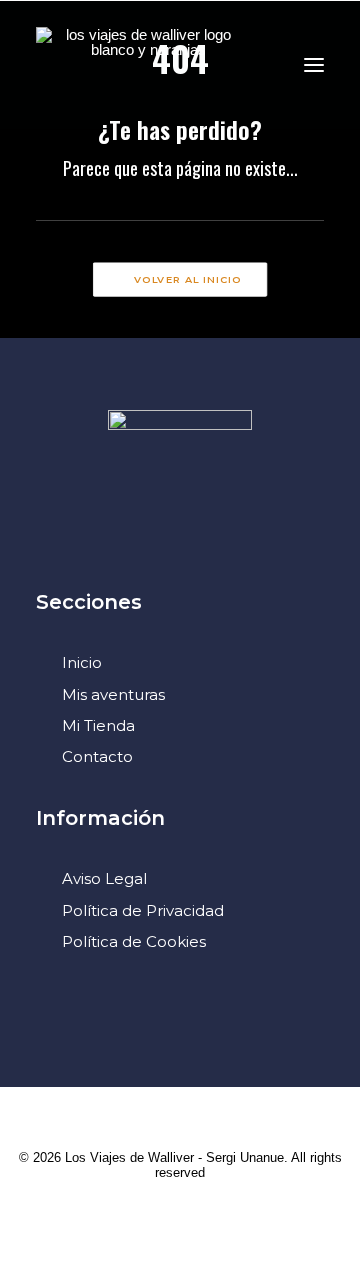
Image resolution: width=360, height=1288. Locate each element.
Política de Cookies (134, 941)
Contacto (97, 756)
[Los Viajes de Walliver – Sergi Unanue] (140, 64)
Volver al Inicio (188, 280)
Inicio (82, 662)
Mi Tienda (98, 725)
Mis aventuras (113, 694)
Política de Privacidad (143, 910)
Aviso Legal (104, 878)
